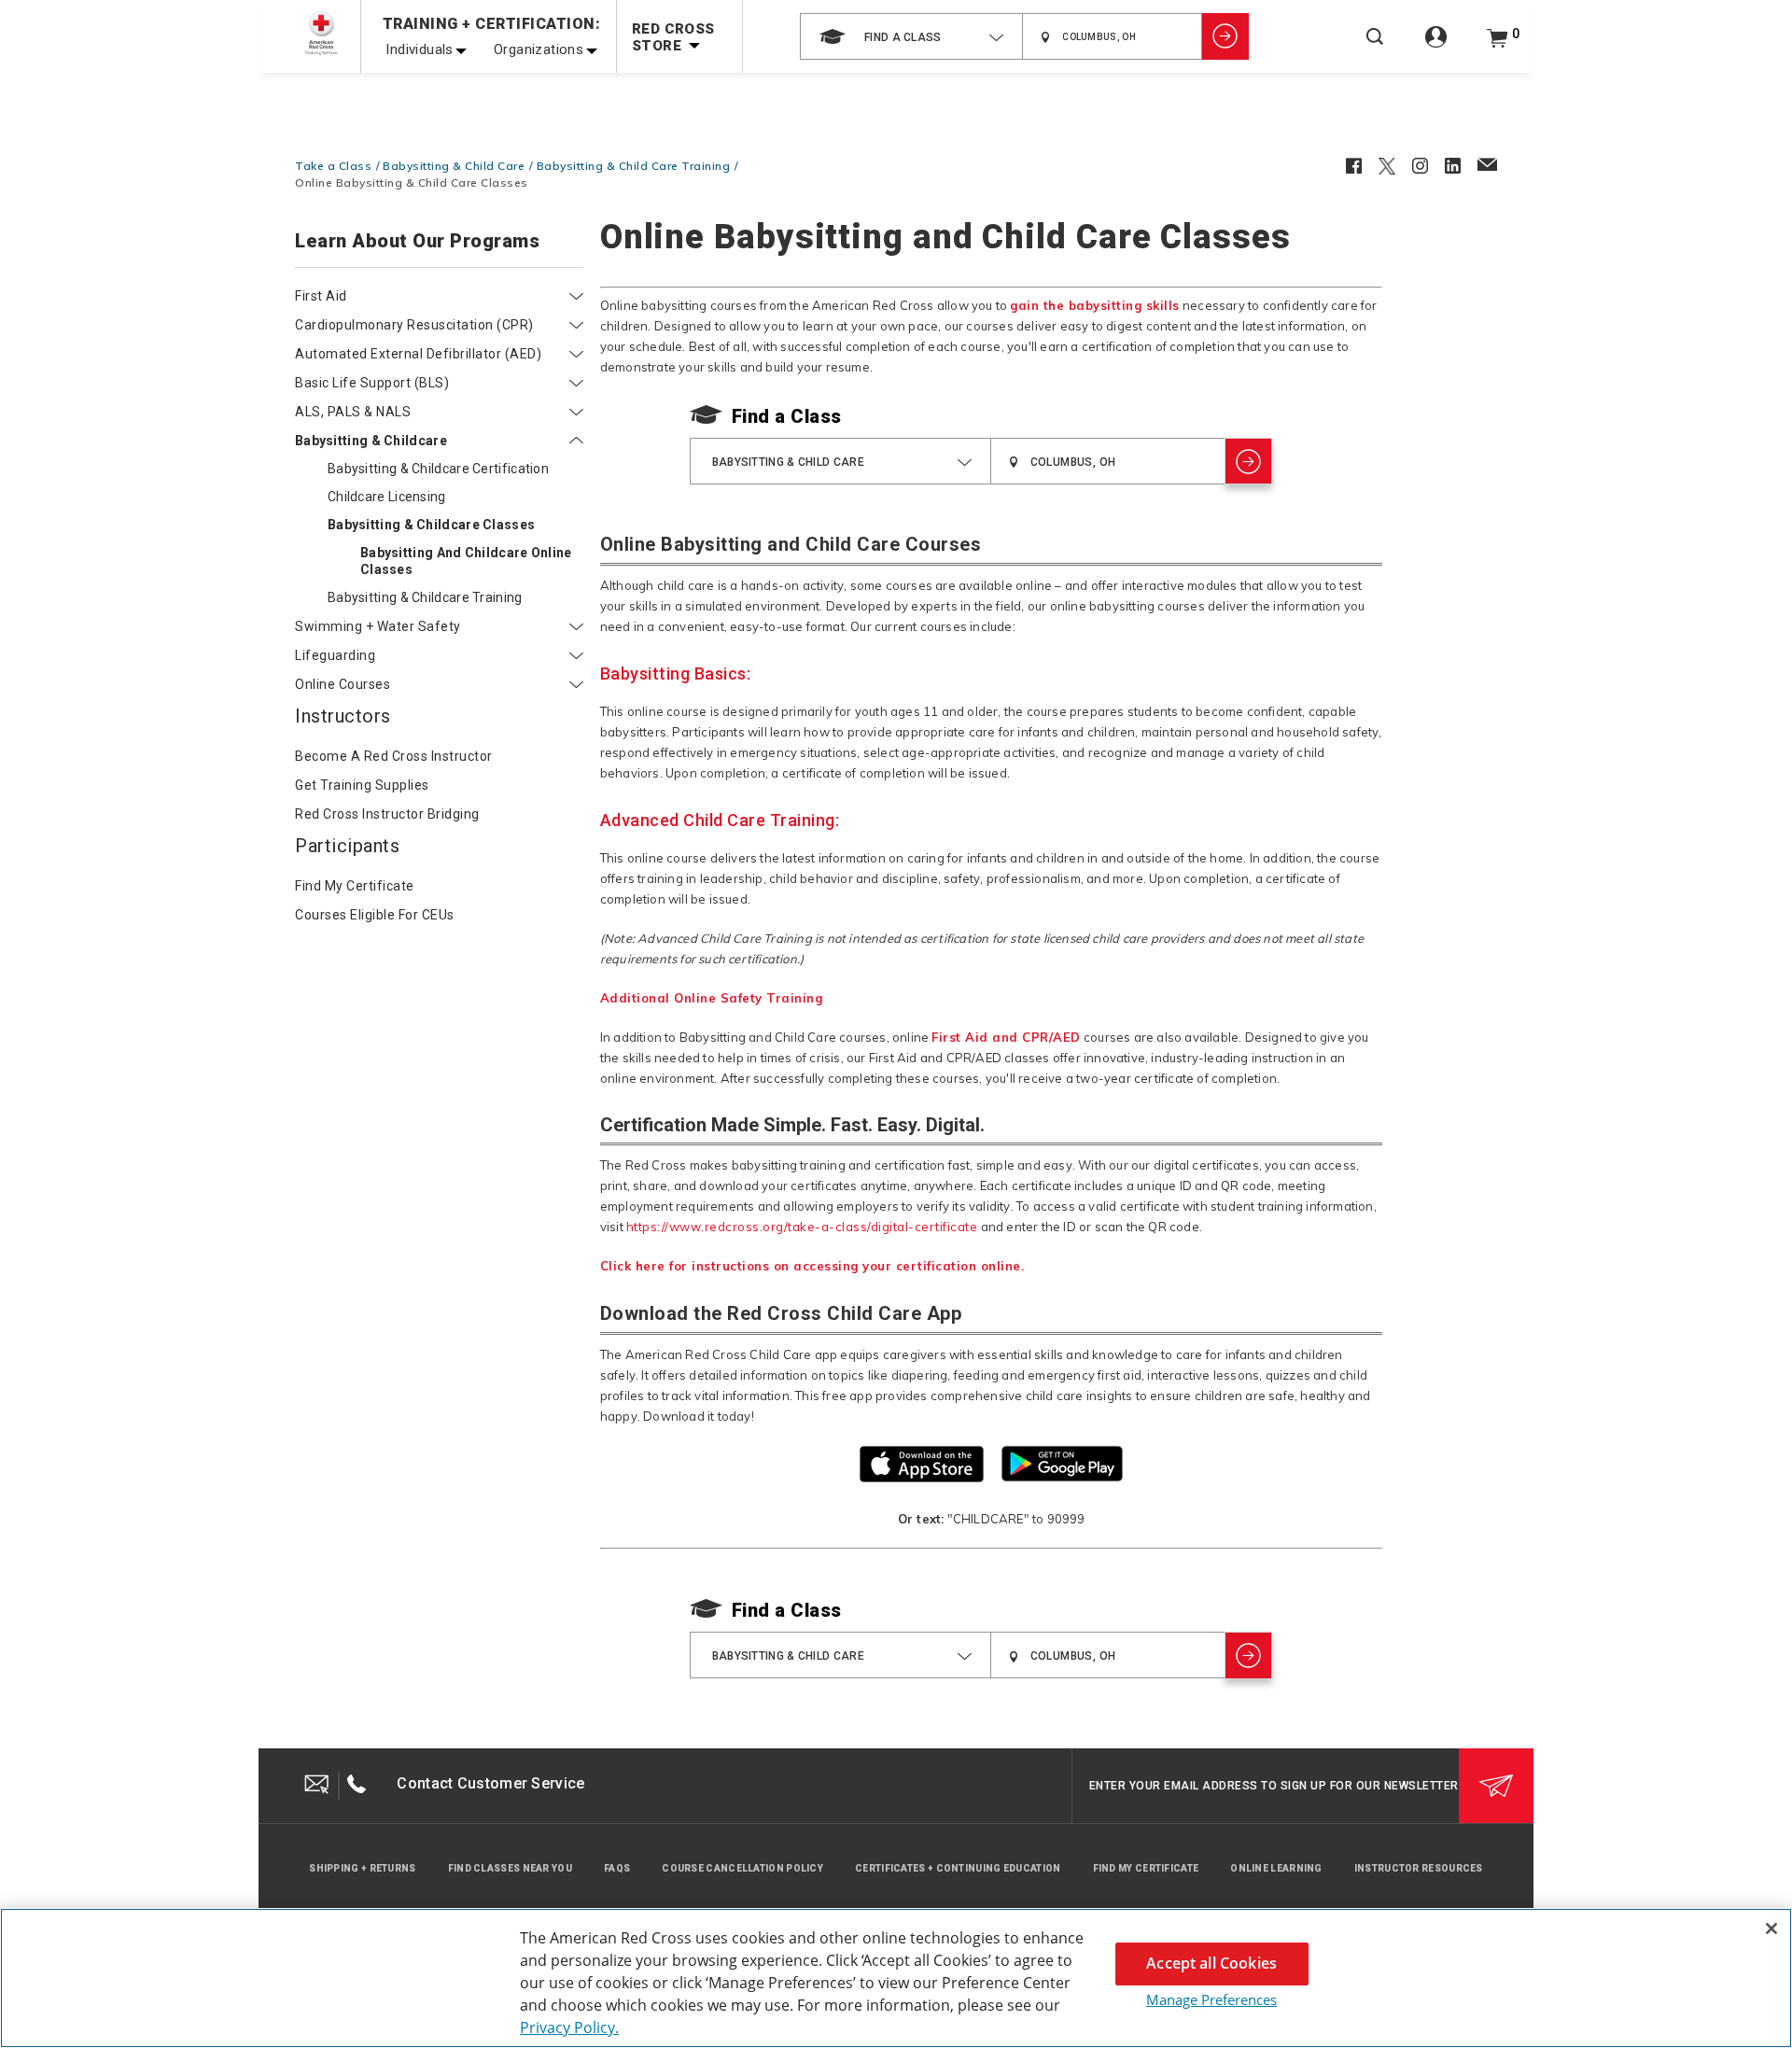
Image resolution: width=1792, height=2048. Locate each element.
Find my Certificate (355, 886)
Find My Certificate (1146, 1868)
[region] (896, 1978)
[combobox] (911, 36)
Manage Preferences (1211, 1999)
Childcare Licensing (387, 497)
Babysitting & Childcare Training (425, 597)
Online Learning (1276, 1868)
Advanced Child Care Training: (720, 820)
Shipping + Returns (362, 1868)
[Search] (1375, 49)
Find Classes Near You (510, 1868)
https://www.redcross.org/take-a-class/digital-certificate (802, 1227)
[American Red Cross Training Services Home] (321, 33)
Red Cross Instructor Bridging (387, 814)
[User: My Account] (1436, 47)
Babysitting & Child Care (454, 166)
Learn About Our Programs (417, 242)
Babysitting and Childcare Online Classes (466, 561)
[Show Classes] (1225, 36)
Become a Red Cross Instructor (394, 756)
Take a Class (333, 166)
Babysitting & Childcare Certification (438, 469)
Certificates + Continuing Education (958, 1868)
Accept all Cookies (1211, 1963)
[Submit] (1496, 1786)
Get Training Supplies (362, 785)
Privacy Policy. (569, 2027)
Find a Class (787, 416)
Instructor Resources (1419, 1868)
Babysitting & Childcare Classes (431, 525)
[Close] (1771, 1929)
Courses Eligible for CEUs (375, 915)
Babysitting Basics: (676, 673)
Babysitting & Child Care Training (634, 166)
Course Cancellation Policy (742, 1868)
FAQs (617, 1868)
